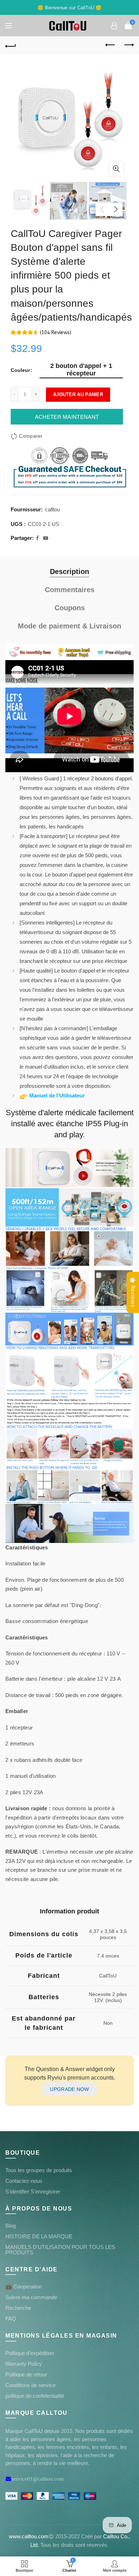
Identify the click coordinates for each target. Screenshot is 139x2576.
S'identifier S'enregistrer (33, 2192)
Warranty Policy (24, 2364)
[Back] (11, 45)
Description (69, 571)
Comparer (31, 436)
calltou (52, 509)
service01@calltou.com (38, 2479)
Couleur (20, 370)
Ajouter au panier (78, 394)
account (114, 26)
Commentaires (70, 590)
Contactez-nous (24, 2181)
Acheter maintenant (67, 417)
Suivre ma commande (31, 2297)
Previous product (110, 45)
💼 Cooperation (24, 2287)
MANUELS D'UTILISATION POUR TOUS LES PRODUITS (60, 2250)
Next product (128, 45)
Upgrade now (69, 2089)
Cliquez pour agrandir (116, 169)
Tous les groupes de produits (39, 2170)
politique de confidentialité (35, 2396)
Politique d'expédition (30, 2353)
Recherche (18, 2308)
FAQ (11, 2319)
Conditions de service (30, 2385)
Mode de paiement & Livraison (69, 626)
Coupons (70, 608)
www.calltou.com (29, 2536)
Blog (11, 2226)
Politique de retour (26, 2374)
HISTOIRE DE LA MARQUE (39, 2236)
